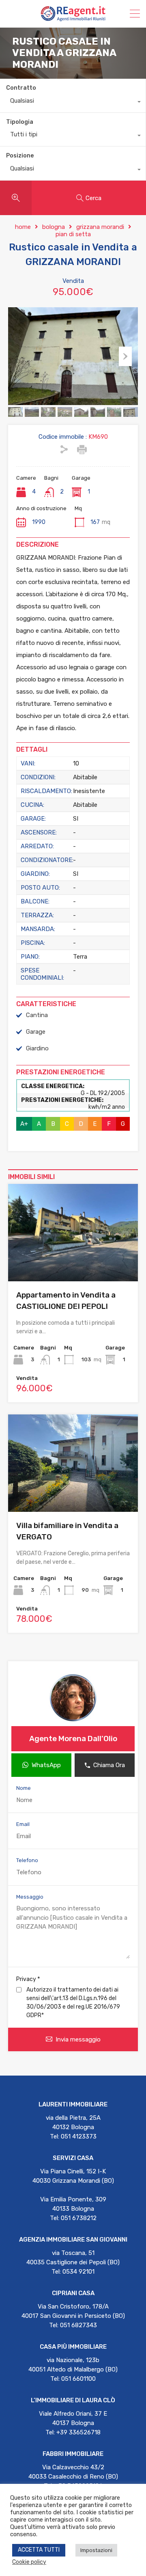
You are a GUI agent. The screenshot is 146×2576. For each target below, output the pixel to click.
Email (23, 1824)
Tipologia (20, 122)
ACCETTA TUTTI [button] (39, 2550)
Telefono (27, 1860)
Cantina (37, 1015)
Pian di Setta (73, 234)
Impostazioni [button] (96, 2550)
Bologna (54, 227)
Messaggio (30, 1897)
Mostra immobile (73, 1262)
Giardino (37, 1048)
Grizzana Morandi (100, 227)
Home (23, 227)
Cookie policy (29, 2562)
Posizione (20, 156)
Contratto (21, 88)
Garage (36, 1032)
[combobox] (73, 103)
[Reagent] (73, 18)
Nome (24, 1788)
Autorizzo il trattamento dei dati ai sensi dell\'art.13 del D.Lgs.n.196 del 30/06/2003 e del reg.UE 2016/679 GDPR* (73, 2003)
